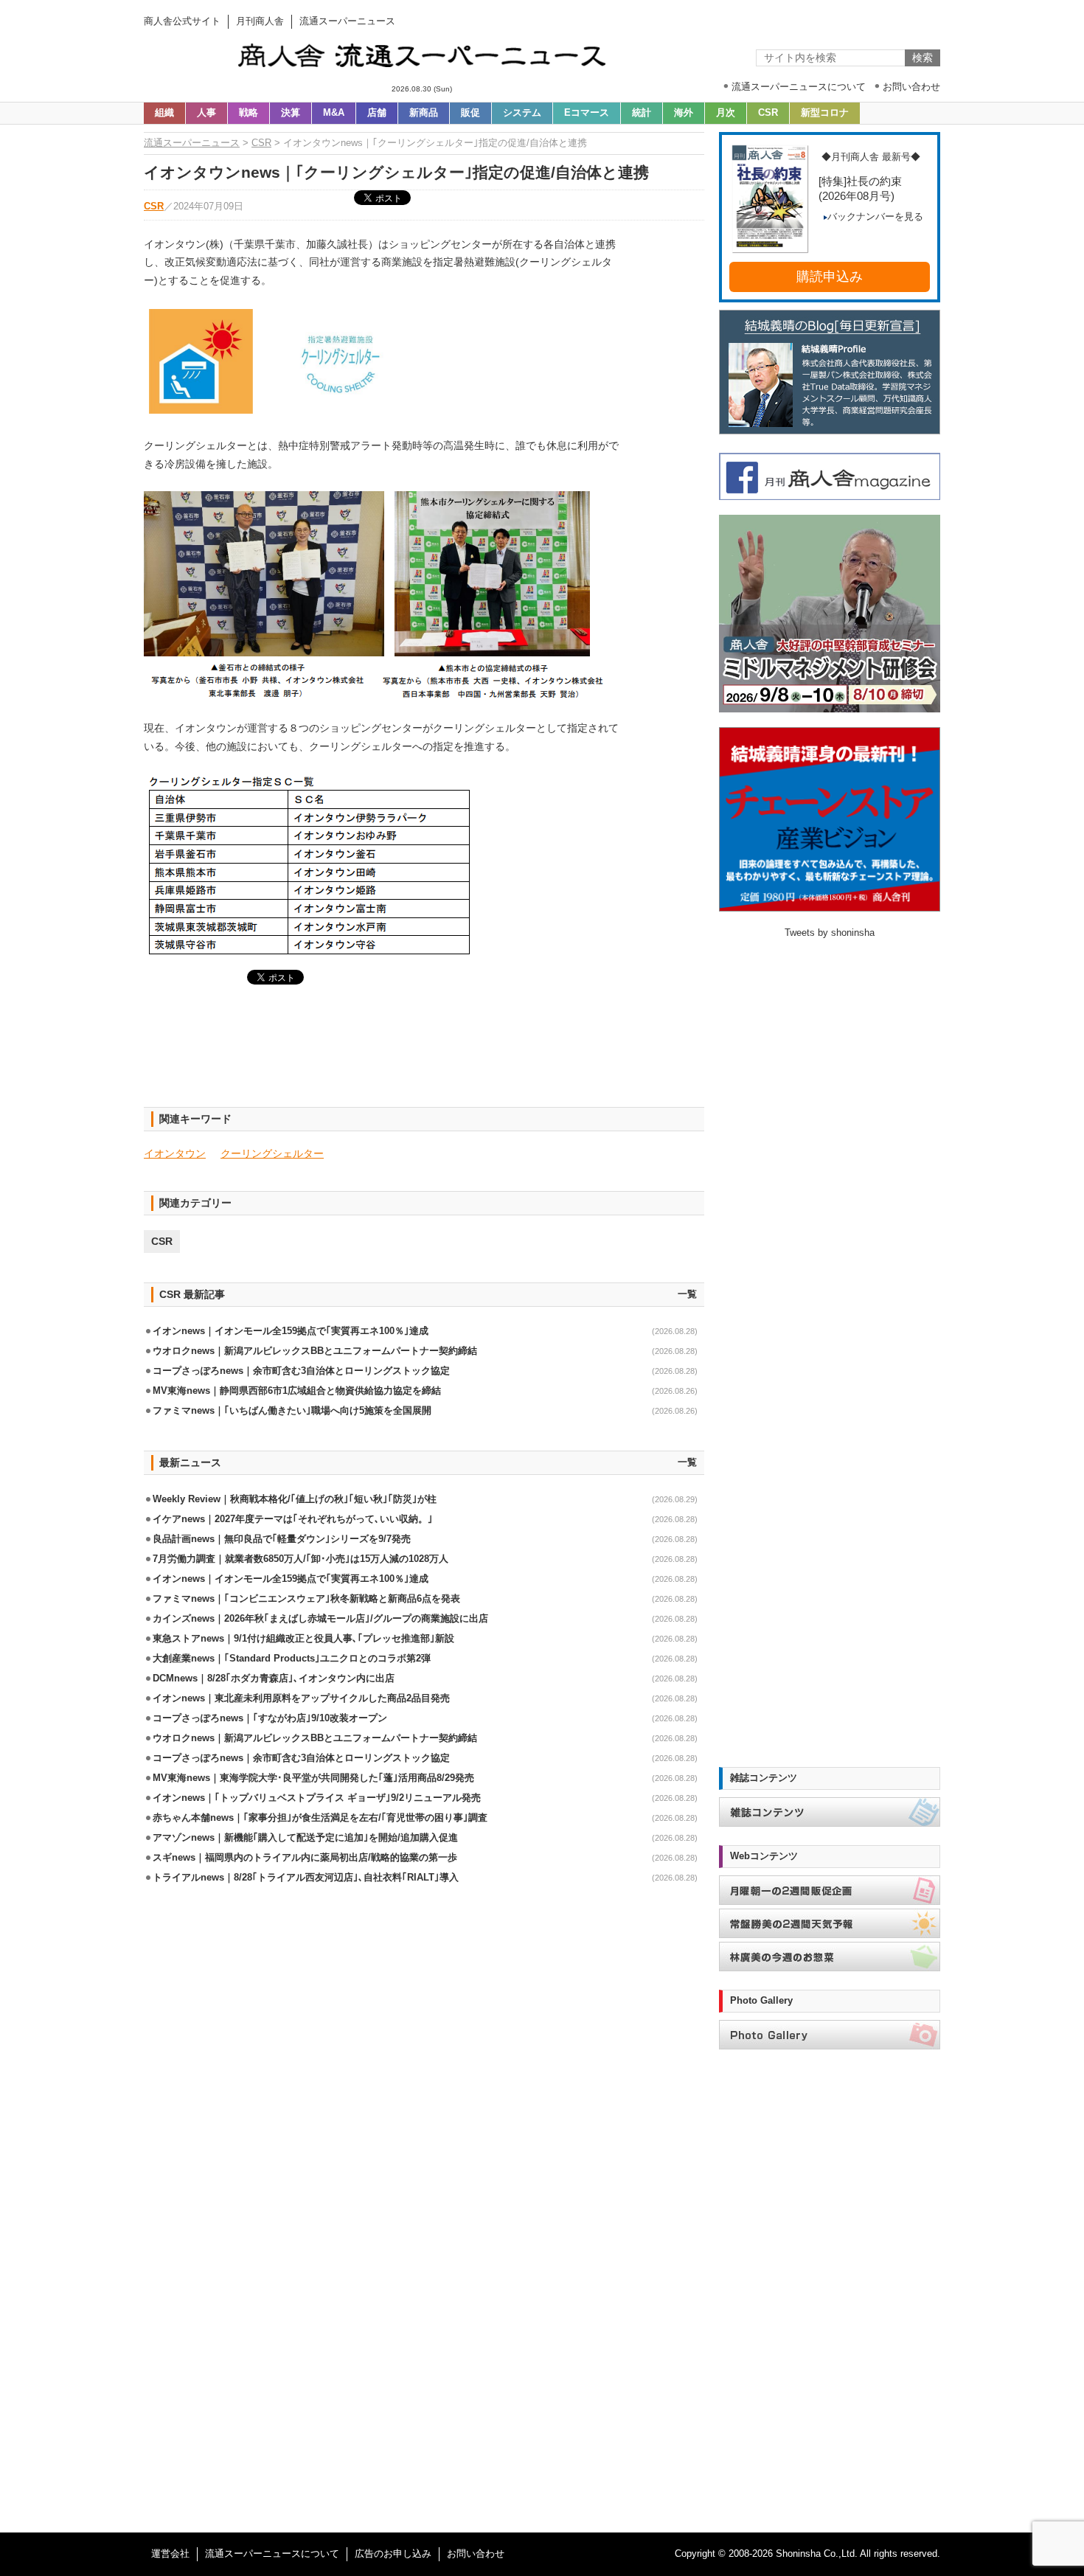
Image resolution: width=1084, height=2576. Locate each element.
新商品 (424, 113)
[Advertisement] (424, 1055)
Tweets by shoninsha (830, 933)
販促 (470, 113)
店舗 (377, 113)
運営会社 (170, 2554)
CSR (768, 113)
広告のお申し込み (393, 2554)
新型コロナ (825, 113)
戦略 (249, 113)
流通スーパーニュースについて (272, 2554)
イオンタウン (175, 1153)
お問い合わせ (476, 2554)
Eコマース (587, 113)
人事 (206, 113)
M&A (334, 113)
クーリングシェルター (272, 1153)
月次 (726, 113)
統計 (642, 113)
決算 (291, 113)
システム (522, 113)
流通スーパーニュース (192, 143)
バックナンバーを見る (875, 217)
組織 (164, 113)
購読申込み (830, 277)
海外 (684, 113)
